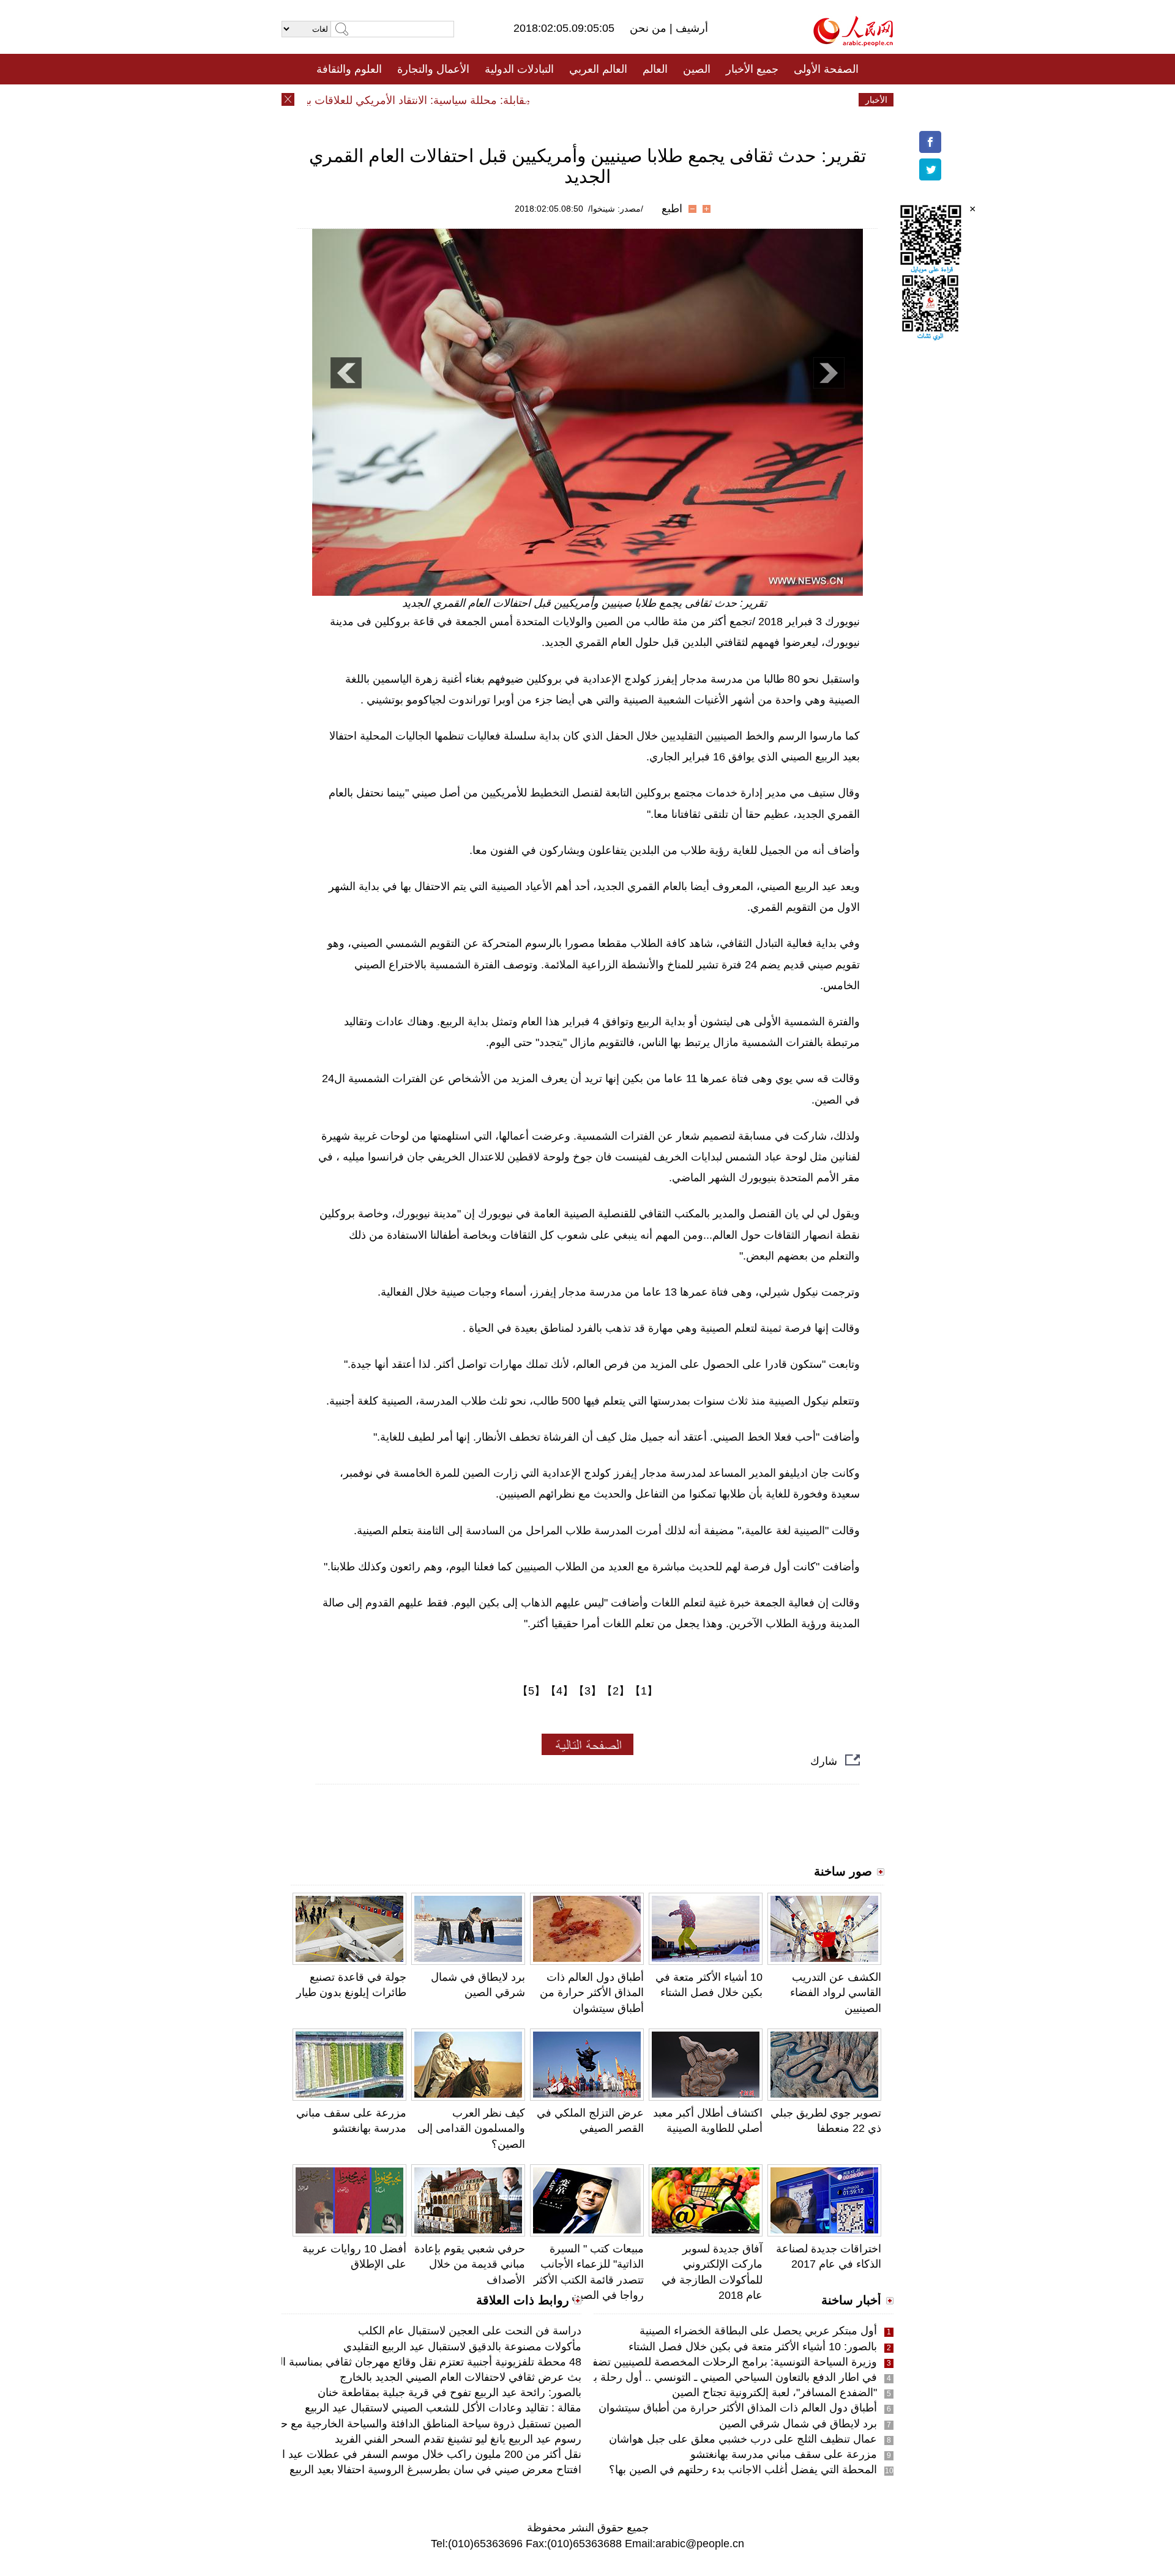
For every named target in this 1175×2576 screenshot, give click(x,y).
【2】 (616, 1691)
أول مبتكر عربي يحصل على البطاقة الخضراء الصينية (758, 2331)
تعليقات (578, 100)
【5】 (531, 1691)
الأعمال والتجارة (433, 69)
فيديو (535, 100)
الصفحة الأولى (826, 69)
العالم (655, 69)
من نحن (650, 28)
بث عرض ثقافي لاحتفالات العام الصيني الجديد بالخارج (461, 2377)
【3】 (587, 1691)
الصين (697, 69)
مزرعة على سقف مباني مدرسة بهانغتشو (784, 2454)
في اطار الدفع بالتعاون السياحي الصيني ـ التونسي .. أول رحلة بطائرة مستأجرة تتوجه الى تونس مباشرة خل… (630, 2377)
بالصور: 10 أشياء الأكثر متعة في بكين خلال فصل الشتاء (753, 2347)
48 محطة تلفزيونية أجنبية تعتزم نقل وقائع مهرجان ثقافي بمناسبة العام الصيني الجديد (390, 2362)
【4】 (559, 1691)
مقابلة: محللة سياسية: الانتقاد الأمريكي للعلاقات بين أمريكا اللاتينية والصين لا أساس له (368, 100)
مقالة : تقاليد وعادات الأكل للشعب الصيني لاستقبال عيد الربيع (443, 2408)
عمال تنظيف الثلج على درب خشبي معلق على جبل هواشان (743, 2439)
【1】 (644, 1691)
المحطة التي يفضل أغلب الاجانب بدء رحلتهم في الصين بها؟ (743, 2470)
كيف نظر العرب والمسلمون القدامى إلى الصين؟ (471, 2128)
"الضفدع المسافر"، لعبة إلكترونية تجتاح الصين (774, 2392)
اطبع (672, 209)
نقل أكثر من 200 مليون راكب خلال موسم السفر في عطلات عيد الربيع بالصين (404, 2454)
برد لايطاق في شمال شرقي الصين (798, 2424)
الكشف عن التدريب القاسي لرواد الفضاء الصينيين (836, 1992)
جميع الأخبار (752, 69)
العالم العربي (598, 69)
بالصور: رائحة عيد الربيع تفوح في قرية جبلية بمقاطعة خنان (449, 2392)
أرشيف (690, 28)
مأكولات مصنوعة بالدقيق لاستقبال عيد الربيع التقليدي (462, 2347)
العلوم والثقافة (349, 69)
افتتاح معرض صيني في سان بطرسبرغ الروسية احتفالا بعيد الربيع (435, 2470)
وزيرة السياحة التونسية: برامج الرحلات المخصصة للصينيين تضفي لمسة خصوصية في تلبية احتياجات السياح (637, 2362)
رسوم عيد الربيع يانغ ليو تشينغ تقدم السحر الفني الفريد (458, 2439)
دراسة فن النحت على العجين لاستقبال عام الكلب (470, 2331)
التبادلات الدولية (519, 69)
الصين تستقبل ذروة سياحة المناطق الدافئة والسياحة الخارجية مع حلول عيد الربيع (400, 2424)
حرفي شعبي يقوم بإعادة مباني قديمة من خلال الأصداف (470, 2264)
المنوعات (631, 100)
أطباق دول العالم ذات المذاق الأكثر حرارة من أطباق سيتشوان (592, 1992)
